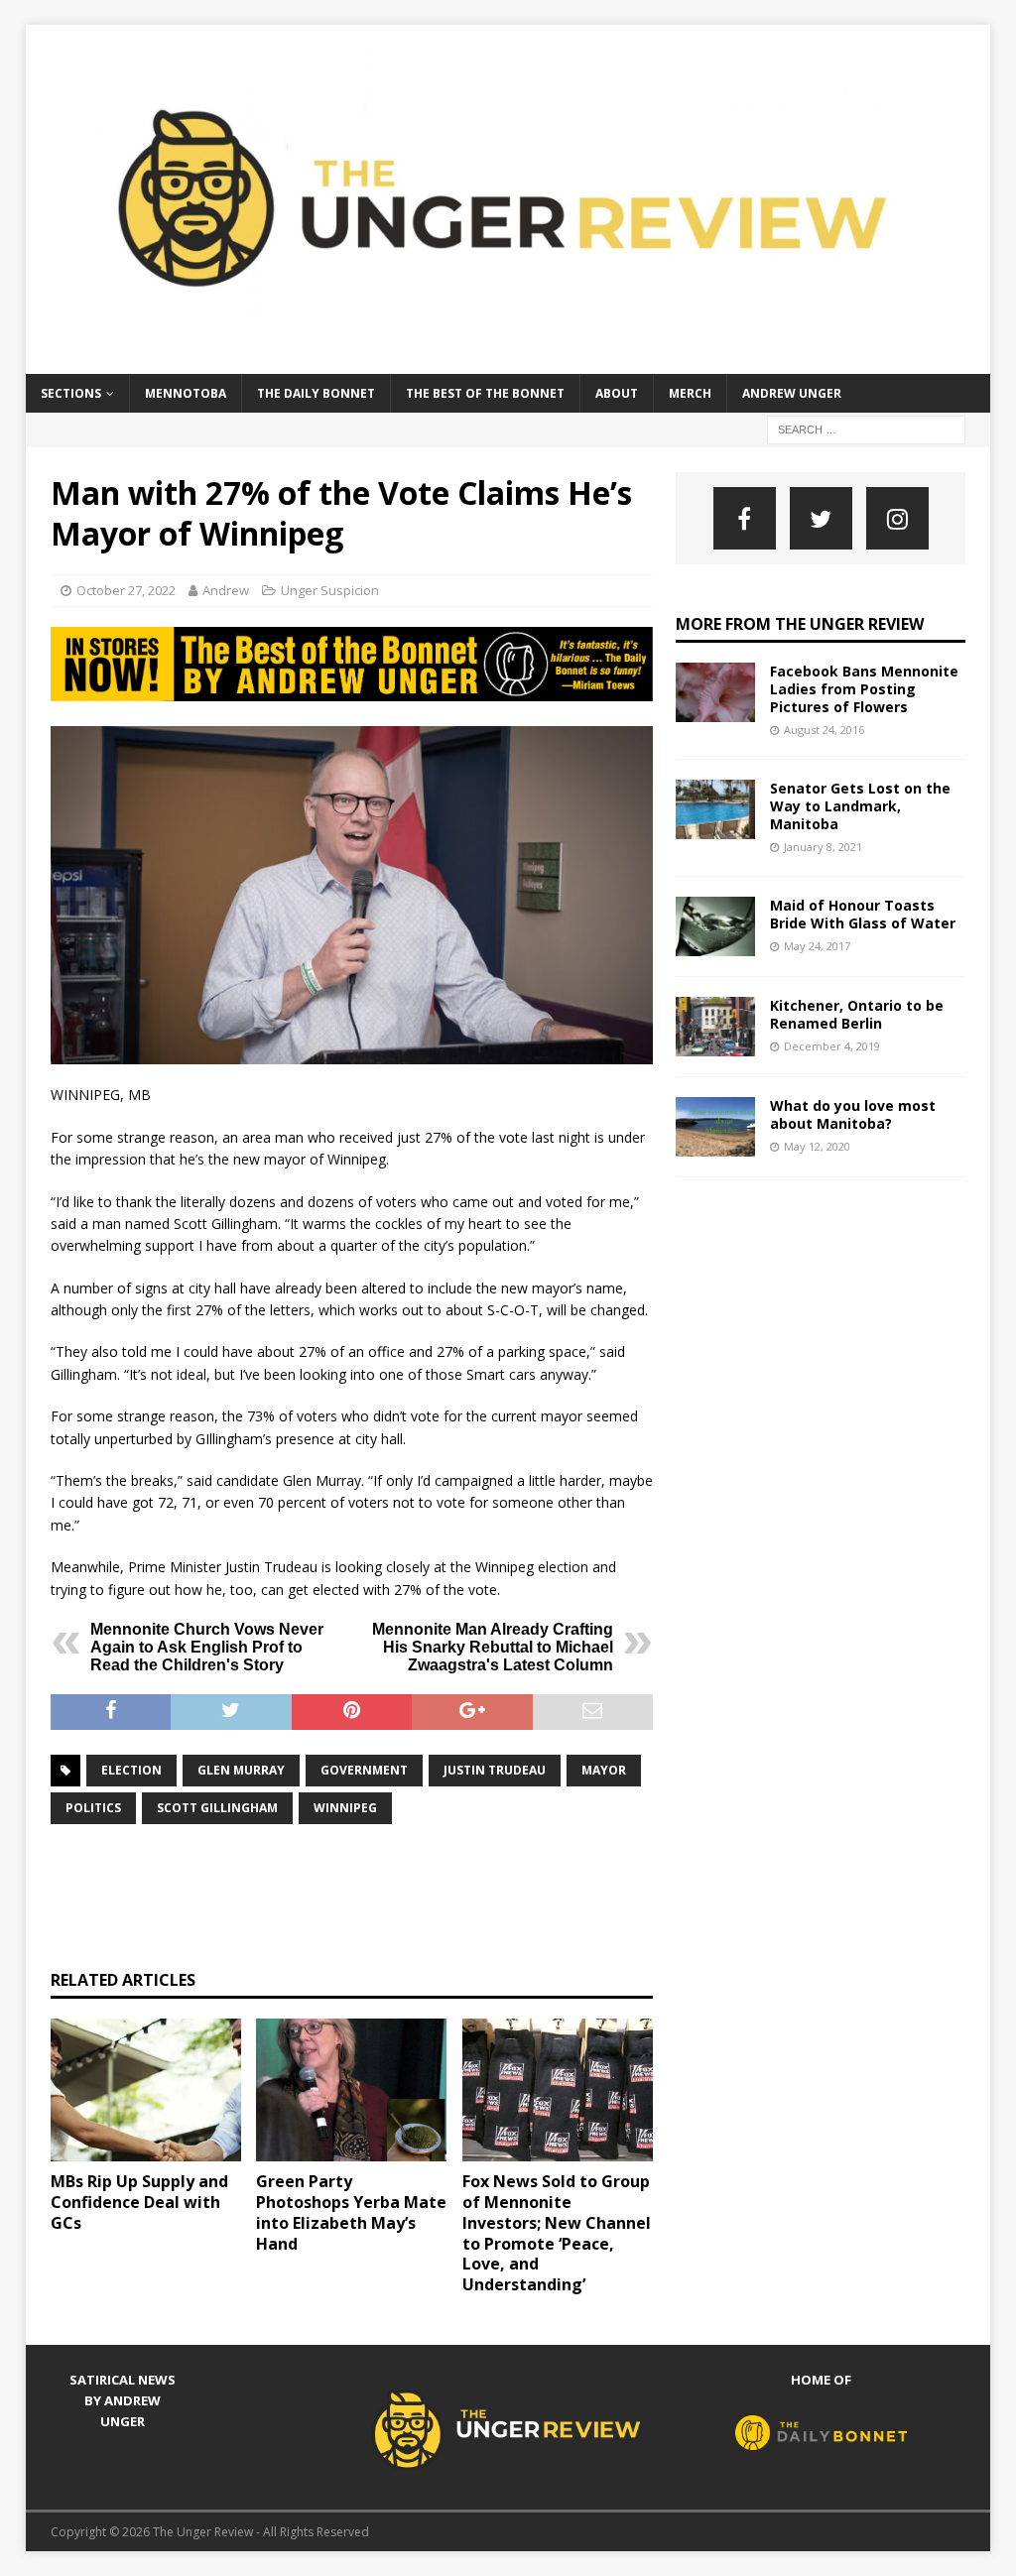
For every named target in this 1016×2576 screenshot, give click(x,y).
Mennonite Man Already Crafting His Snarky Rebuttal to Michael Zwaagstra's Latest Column (493, 1647)
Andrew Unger (792, 393)
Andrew (226, 590)
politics (93, 1808)
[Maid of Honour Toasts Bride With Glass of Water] (715, 926)
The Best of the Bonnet (485, 393)
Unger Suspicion (330, 590)
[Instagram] (897, 518)
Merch (690, 393)
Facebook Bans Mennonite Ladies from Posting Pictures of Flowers (864, 689)
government (364, 1770)
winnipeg (345, 1808)
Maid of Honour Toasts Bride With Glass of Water (863, 914)
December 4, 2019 (832, 1046)
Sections (71, 393)
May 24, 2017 (817, 946)
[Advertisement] (412, 1895)
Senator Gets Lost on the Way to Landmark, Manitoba (860, 806)
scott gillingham (217, 1808)
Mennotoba (186, 393)
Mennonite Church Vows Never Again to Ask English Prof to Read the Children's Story (207, 1647)
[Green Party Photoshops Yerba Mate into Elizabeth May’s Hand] (351, 2090)
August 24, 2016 (824, 730)
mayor (604, 1770)
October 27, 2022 (126, 590)
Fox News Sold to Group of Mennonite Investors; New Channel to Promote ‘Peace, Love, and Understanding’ (557, 2233)
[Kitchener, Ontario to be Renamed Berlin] (715, 1027)
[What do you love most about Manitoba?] (715, 1127)
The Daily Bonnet (316, 393)
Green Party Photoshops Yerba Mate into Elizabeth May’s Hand (351, 2212)
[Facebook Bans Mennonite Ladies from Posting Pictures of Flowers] (715, 692)
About (617, 393)
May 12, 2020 (817, 1146)
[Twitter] (821, 518)
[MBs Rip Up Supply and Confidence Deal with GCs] (146, 2090)
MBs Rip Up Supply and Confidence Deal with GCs (139, 2202)
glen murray (241, 1770)
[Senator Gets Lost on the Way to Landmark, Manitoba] (715, 809)
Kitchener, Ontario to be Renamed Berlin (857, 1014)
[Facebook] (745, 518)
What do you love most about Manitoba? (853, 1114)
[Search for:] (866, 428)
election (131, 1770)
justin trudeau (495, 1770)
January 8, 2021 (823, 847)
